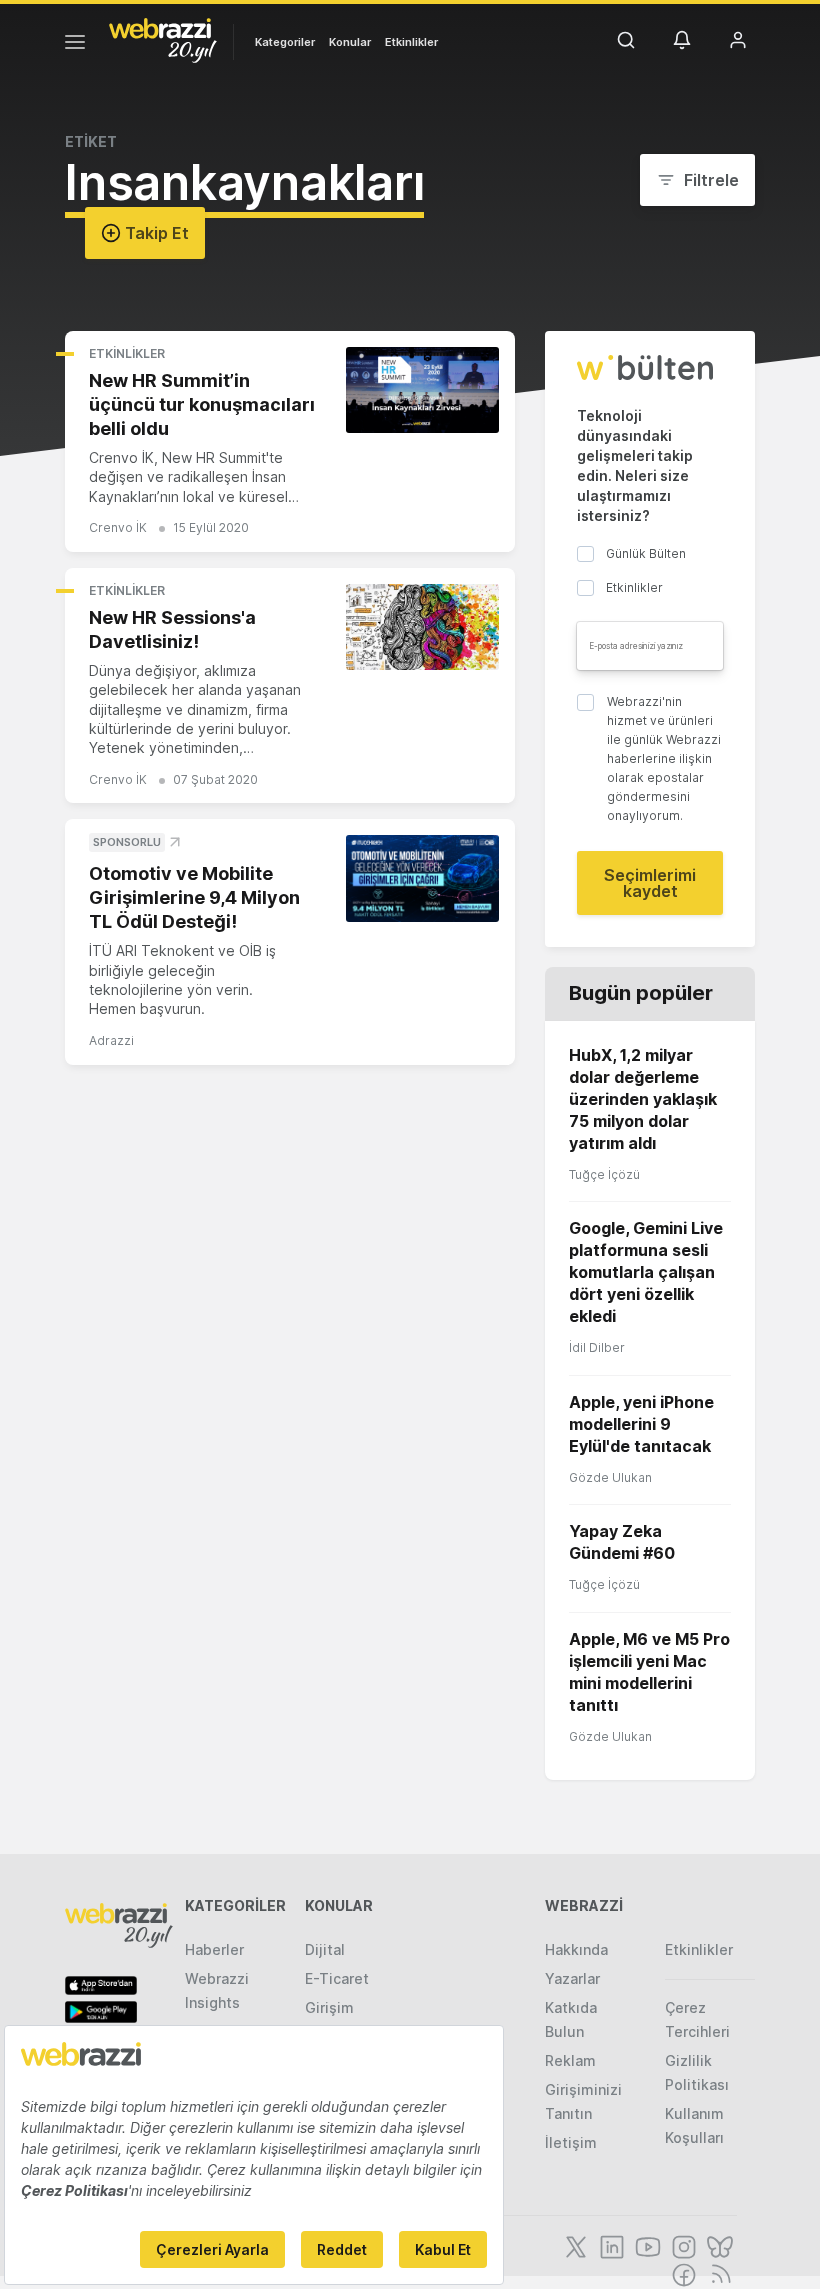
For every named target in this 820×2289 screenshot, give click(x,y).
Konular (350, 42)
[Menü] (75, 45)
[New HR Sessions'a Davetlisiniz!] (422, 627)
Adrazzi (111, 1040)
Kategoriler (285, 42)
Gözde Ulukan (610, 1477)
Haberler (214, 1949)
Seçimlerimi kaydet (650, 883)
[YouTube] (646, 2245)
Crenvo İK (118, 527)
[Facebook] (682, 2273)
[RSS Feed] (717, 2273)
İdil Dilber (597, 1347)
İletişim (571, 2142)
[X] (574, 2245)
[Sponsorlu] (422, 878)
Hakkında (576, 1949)
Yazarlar (572, 1978)
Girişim (329, 2007)
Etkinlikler (411, 42)
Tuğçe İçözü (604, 1174)
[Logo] (163, 39)
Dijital (325, 1949)
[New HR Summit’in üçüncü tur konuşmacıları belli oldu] (422, 390)
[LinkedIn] (610, 2245)
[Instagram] (682, 2245)
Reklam (570, 2060)
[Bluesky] (718, 2245)
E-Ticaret (337, 1978)
